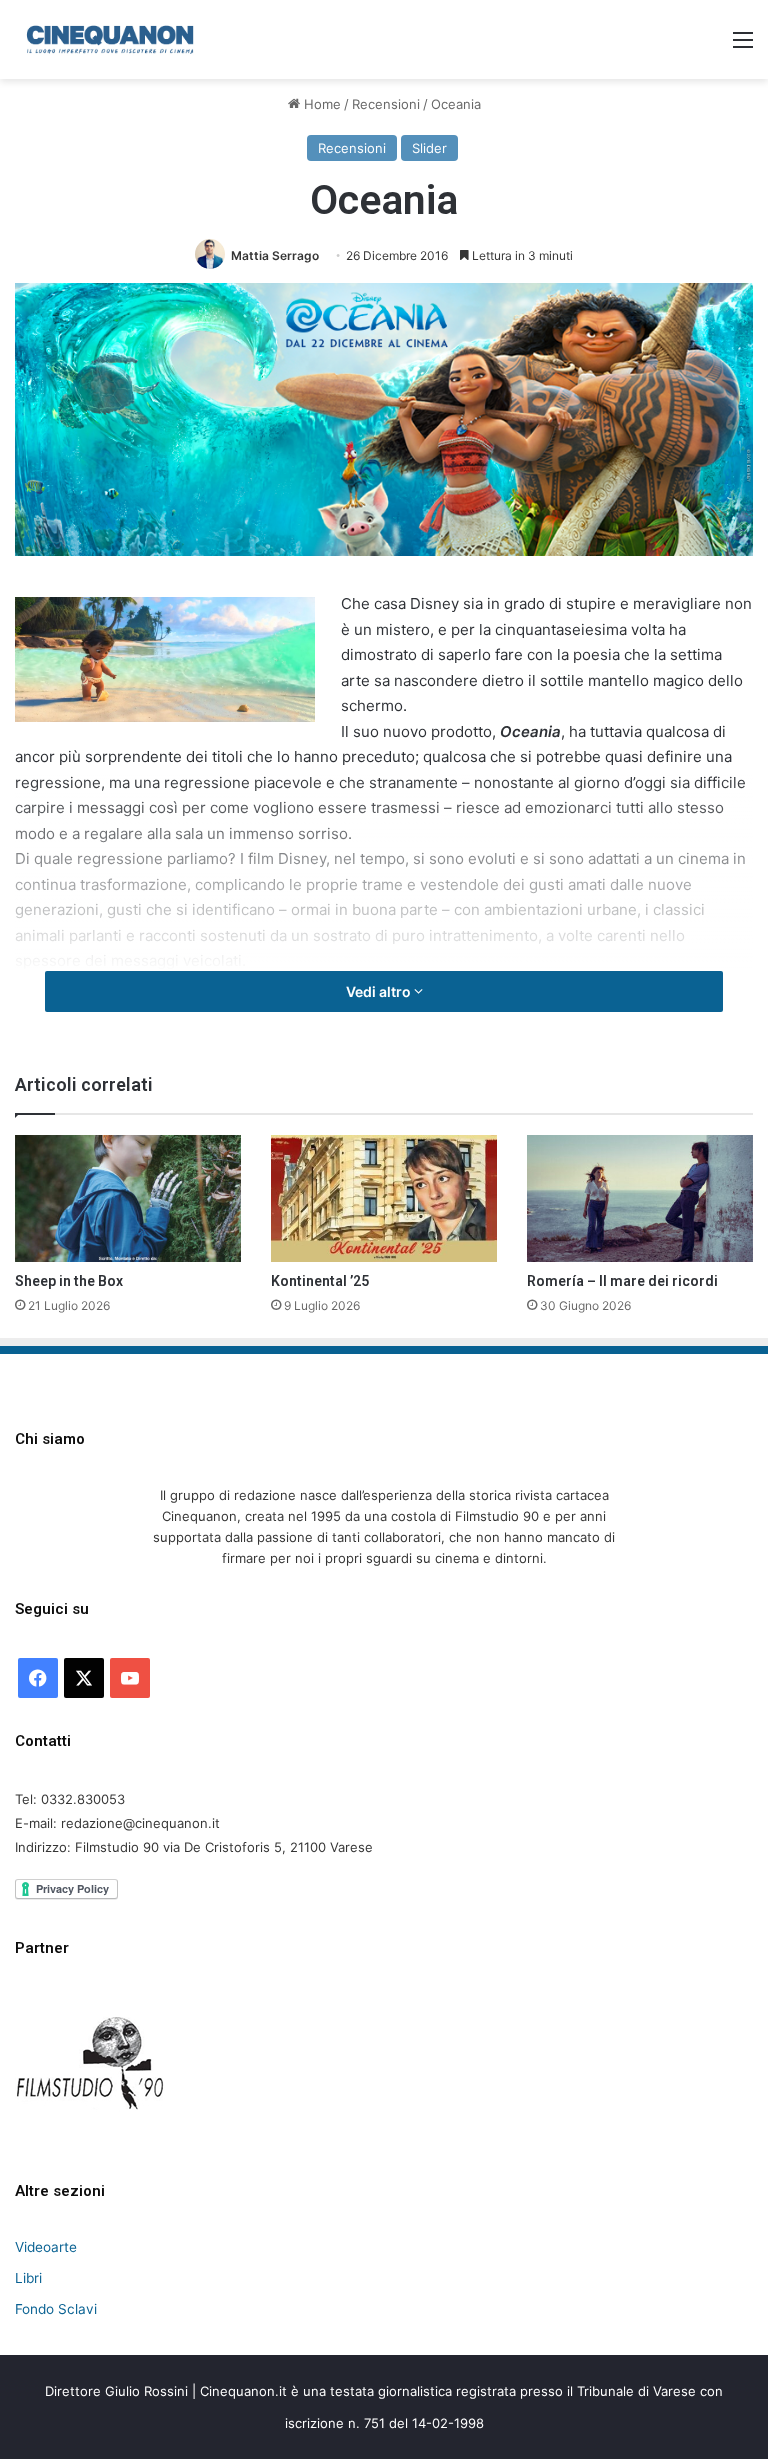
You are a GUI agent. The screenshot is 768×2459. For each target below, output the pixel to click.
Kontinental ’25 (320, 1281)
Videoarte (46, 2247)
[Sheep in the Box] (128, 1198)
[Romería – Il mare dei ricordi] (640, 1198)
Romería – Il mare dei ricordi (622, 1281)
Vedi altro (380, 991)
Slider (429, 148)
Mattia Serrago (275, 255)
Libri (28, 2278)
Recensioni (386, 104)
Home (320, 104)
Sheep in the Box (69, 1281)
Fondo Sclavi (56, 2309)
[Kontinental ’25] (384, 1198)
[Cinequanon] (110, 39)
